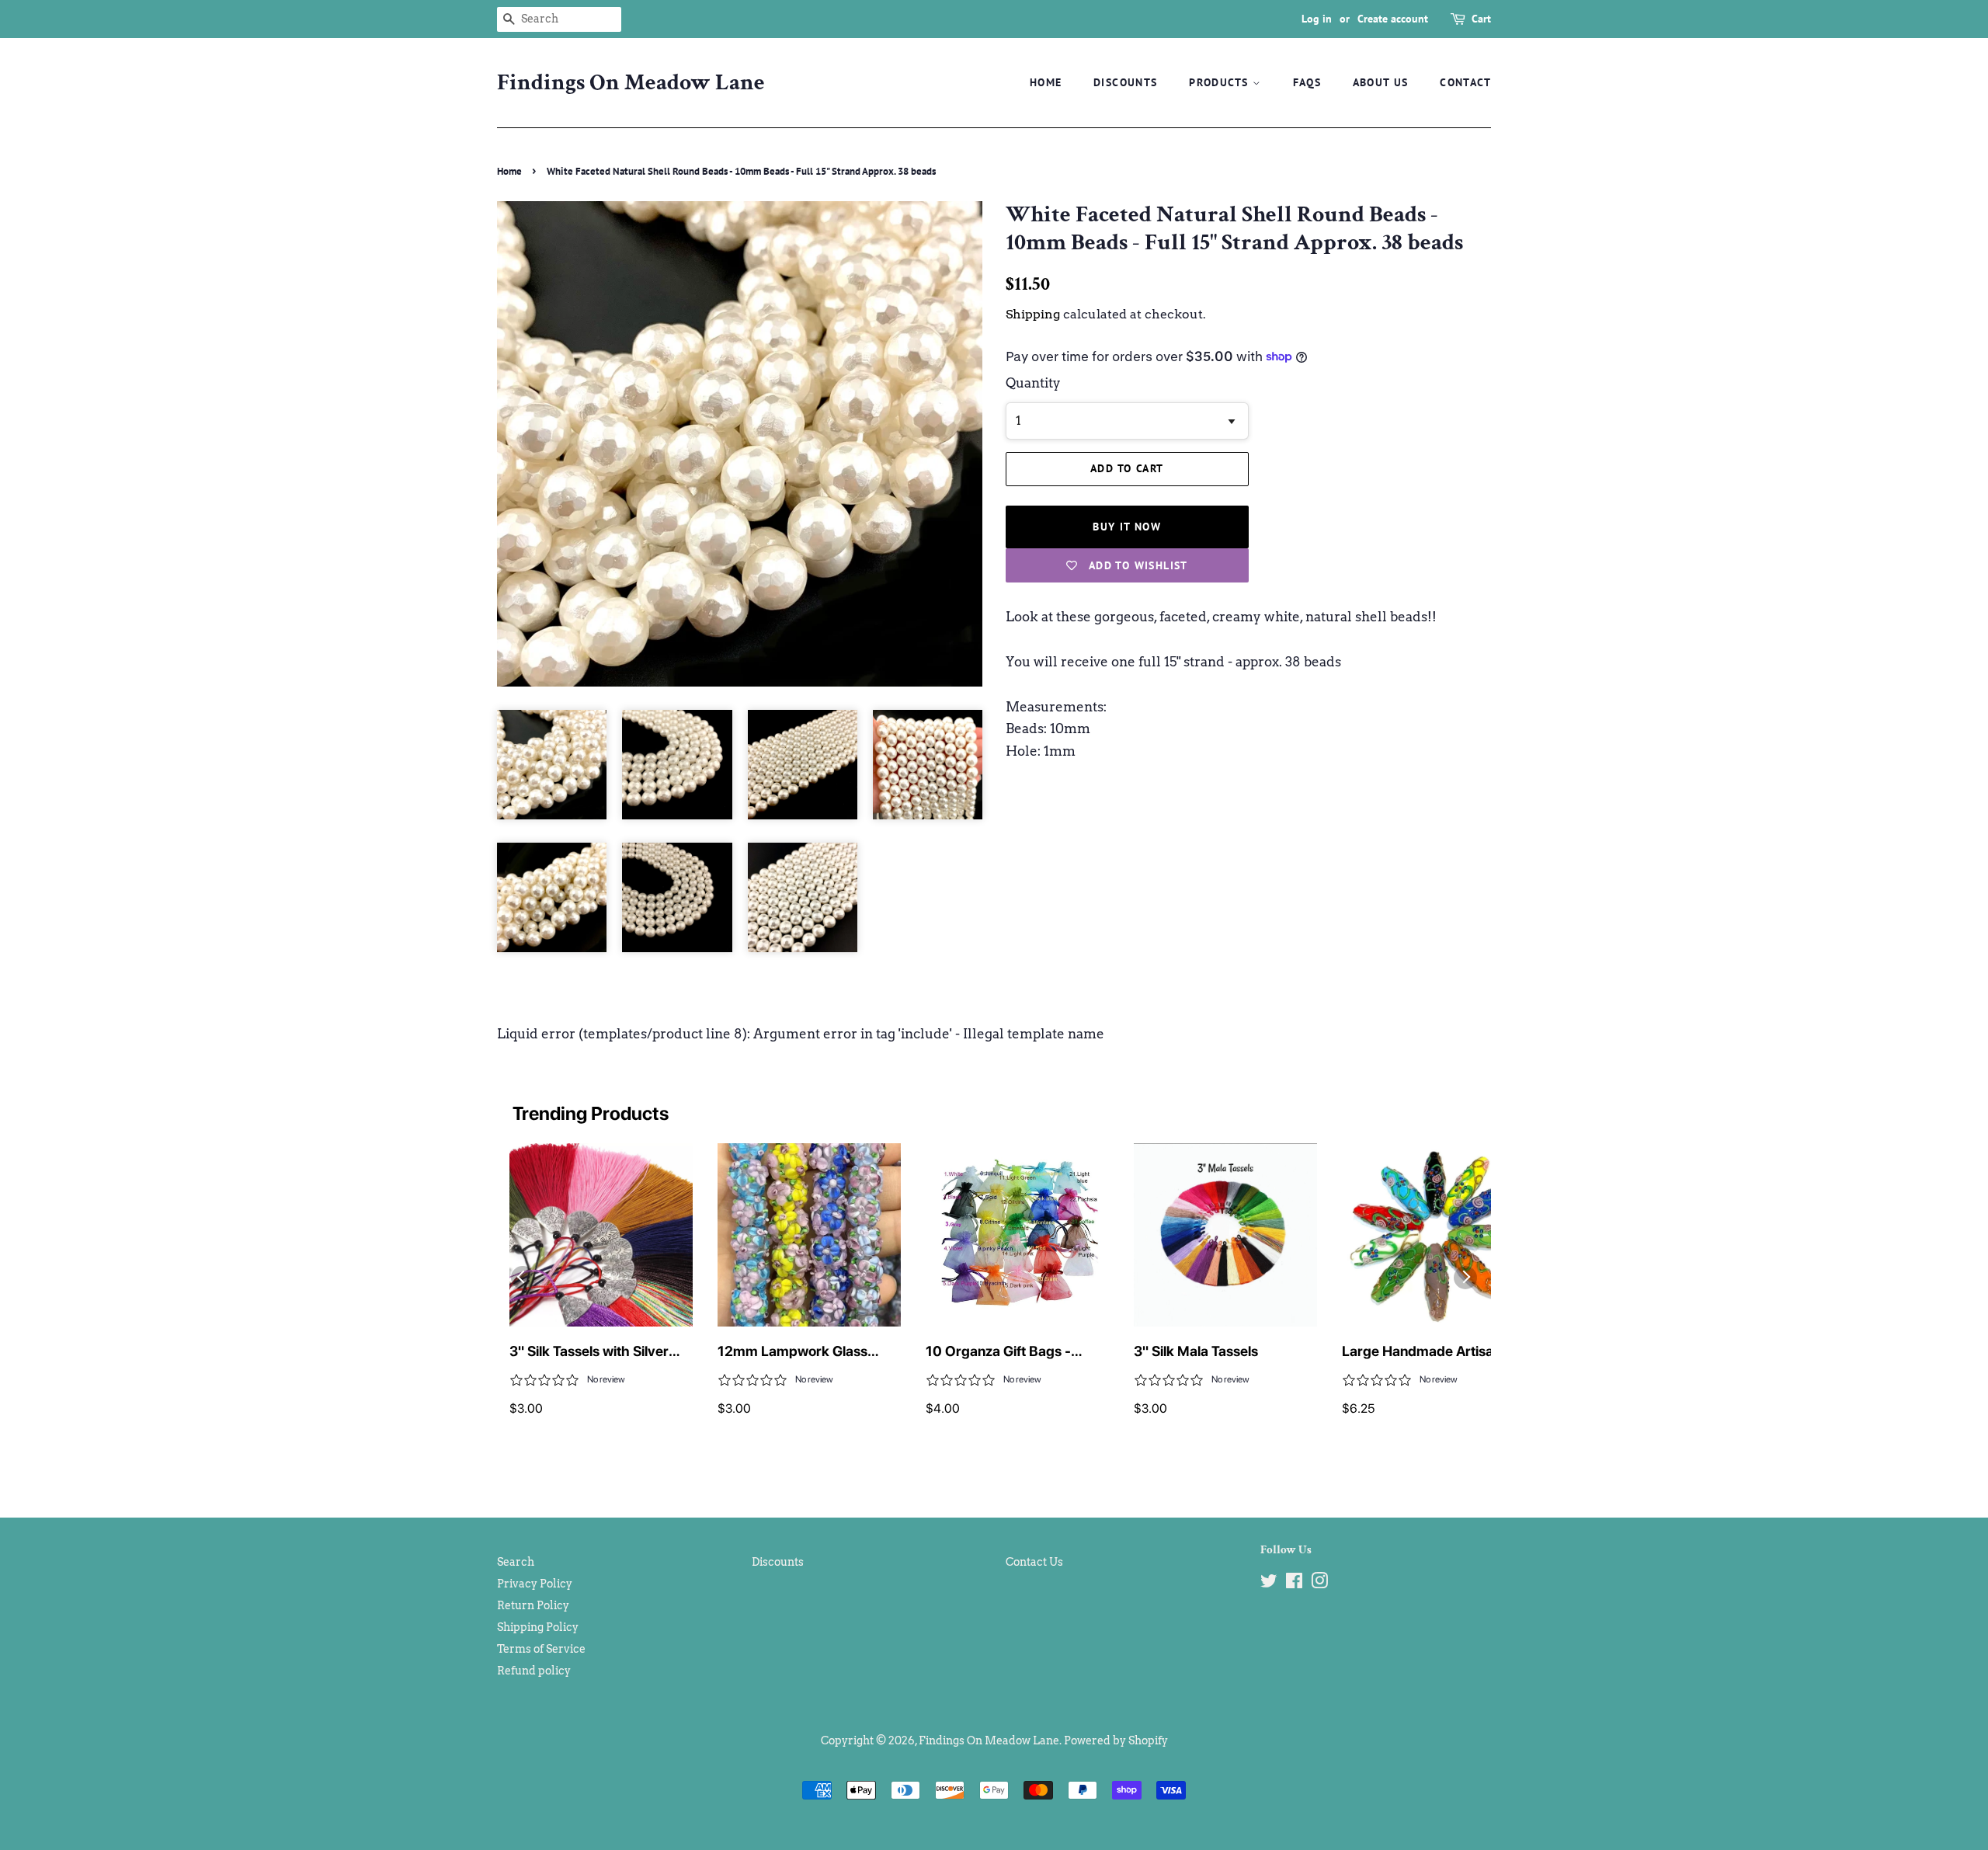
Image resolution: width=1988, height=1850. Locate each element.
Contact (1465, 82)
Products (1221, 82)
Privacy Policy (535, 1584)
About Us (1381, 82)
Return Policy (533, 1605)
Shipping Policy (538, 1627)
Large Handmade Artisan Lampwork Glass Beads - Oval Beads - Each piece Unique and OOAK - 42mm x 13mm (1432, 1352)
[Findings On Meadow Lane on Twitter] (1269, 1584)
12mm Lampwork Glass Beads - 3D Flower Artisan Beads (800, 1352)
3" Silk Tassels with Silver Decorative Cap (589, 1352)
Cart (1481, 19)
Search (516, 1562)
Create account (1393, 19)
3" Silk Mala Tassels (1196, 1351)
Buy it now (1127, 527)
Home (1046, 82)
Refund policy (534, 1671)
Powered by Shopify (1116, 1740)
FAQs (1307, 82)
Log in (1317, 19)
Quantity (1033, 383)
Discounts (1126, 82)
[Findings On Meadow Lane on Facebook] (1294, 1584)
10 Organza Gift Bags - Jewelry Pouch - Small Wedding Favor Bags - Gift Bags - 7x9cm (1009, 1352)
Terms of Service (541, 1649)
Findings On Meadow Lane (631, 83)
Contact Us (1034, 1562)
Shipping (1033, 314)
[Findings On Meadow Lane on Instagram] (1319, 1584)
